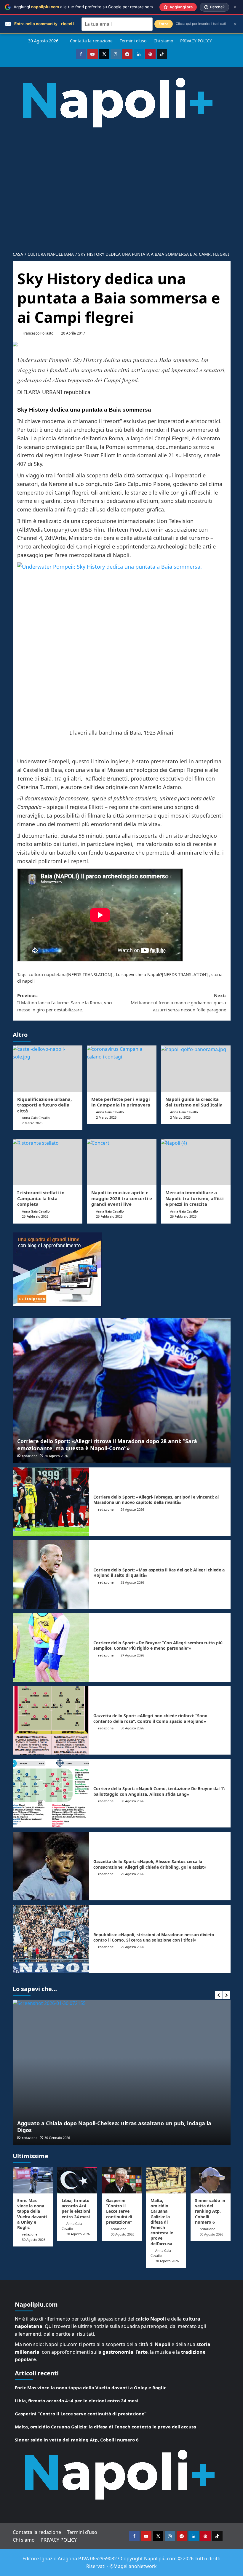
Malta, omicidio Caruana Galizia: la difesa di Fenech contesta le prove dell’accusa (162, 2222)
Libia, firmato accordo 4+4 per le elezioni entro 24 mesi (76, 2209)
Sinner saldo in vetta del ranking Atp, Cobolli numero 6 (210, 2211)
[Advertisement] (121, 203)
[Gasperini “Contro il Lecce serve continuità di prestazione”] (122, 2180)
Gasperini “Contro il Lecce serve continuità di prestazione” (119, 2211)
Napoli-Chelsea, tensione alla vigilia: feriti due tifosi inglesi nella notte (110, 2130)
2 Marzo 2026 (32, 1123)
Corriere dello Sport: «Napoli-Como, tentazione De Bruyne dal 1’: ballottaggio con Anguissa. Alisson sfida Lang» (159, 1791)
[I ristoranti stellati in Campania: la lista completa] (48, 1162)
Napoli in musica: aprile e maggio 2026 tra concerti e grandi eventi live (122, 1198)
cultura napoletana (48, 974)
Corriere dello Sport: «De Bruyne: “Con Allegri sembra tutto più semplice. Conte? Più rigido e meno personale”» (158, 1645)
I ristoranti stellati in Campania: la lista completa (41, 1198)
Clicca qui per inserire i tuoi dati (201, 24)
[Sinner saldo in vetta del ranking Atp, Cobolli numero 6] (211, 2180)
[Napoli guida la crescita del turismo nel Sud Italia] (196, 1069)
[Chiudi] (235, 7)
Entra (164, 24)
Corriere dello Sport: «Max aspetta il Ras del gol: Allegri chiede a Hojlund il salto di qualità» (159, 1572)
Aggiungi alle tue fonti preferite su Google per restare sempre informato (96, 7)
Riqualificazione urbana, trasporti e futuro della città (44, 1105)
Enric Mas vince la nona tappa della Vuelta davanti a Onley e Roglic (32, 2214)
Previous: (65, 1002)
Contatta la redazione (91, 41)
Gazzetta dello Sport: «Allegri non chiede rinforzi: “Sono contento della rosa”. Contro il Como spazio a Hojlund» (150, 1718)
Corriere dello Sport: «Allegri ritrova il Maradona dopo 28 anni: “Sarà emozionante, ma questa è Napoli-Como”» (107, 1444)
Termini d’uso (133, 41)
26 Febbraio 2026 (35, 1216)
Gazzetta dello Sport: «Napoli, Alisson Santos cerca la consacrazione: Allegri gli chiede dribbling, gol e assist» (150, 1864)
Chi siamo (163, 41)
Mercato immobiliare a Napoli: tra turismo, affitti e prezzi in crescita (195, 1198)
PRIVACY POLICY (196, 41)
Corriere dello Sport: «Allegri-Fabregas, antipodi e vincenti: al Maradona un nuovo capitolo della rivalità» (156, 1500)
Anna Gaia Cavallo (36, 1118)
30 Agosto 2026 (56, 1456)
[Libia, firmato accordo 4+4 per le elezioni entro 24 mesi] (77, 2180)
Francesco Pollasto (38, 333)
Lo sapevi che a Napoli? (139, 974)
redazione (30, 1456)
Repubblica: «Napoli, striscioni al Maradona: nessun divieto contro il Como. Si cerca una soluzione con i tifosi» (154, 1937)
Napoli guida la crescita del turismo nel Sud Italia (194, 1102)
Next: (178, 1002)
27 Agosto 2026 (132, 1655)
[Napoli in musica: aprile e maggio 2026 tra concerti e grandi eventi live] (122, 1162)
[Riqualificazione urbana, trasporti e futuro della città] (48, 1069)
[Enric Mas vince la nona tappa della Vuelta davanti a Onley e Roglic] (33, 2180)
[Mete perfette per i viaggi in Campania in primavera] (122, 1069)
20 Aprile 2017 (73, 333)
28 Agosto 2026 (132, 1582)
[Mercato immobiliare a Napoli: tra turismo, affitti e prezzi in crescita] (196, 1162)
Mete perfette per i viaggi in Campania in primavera (121, 1102)
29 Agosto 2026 (132, 1509)
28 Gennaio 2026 (57, 2138)
